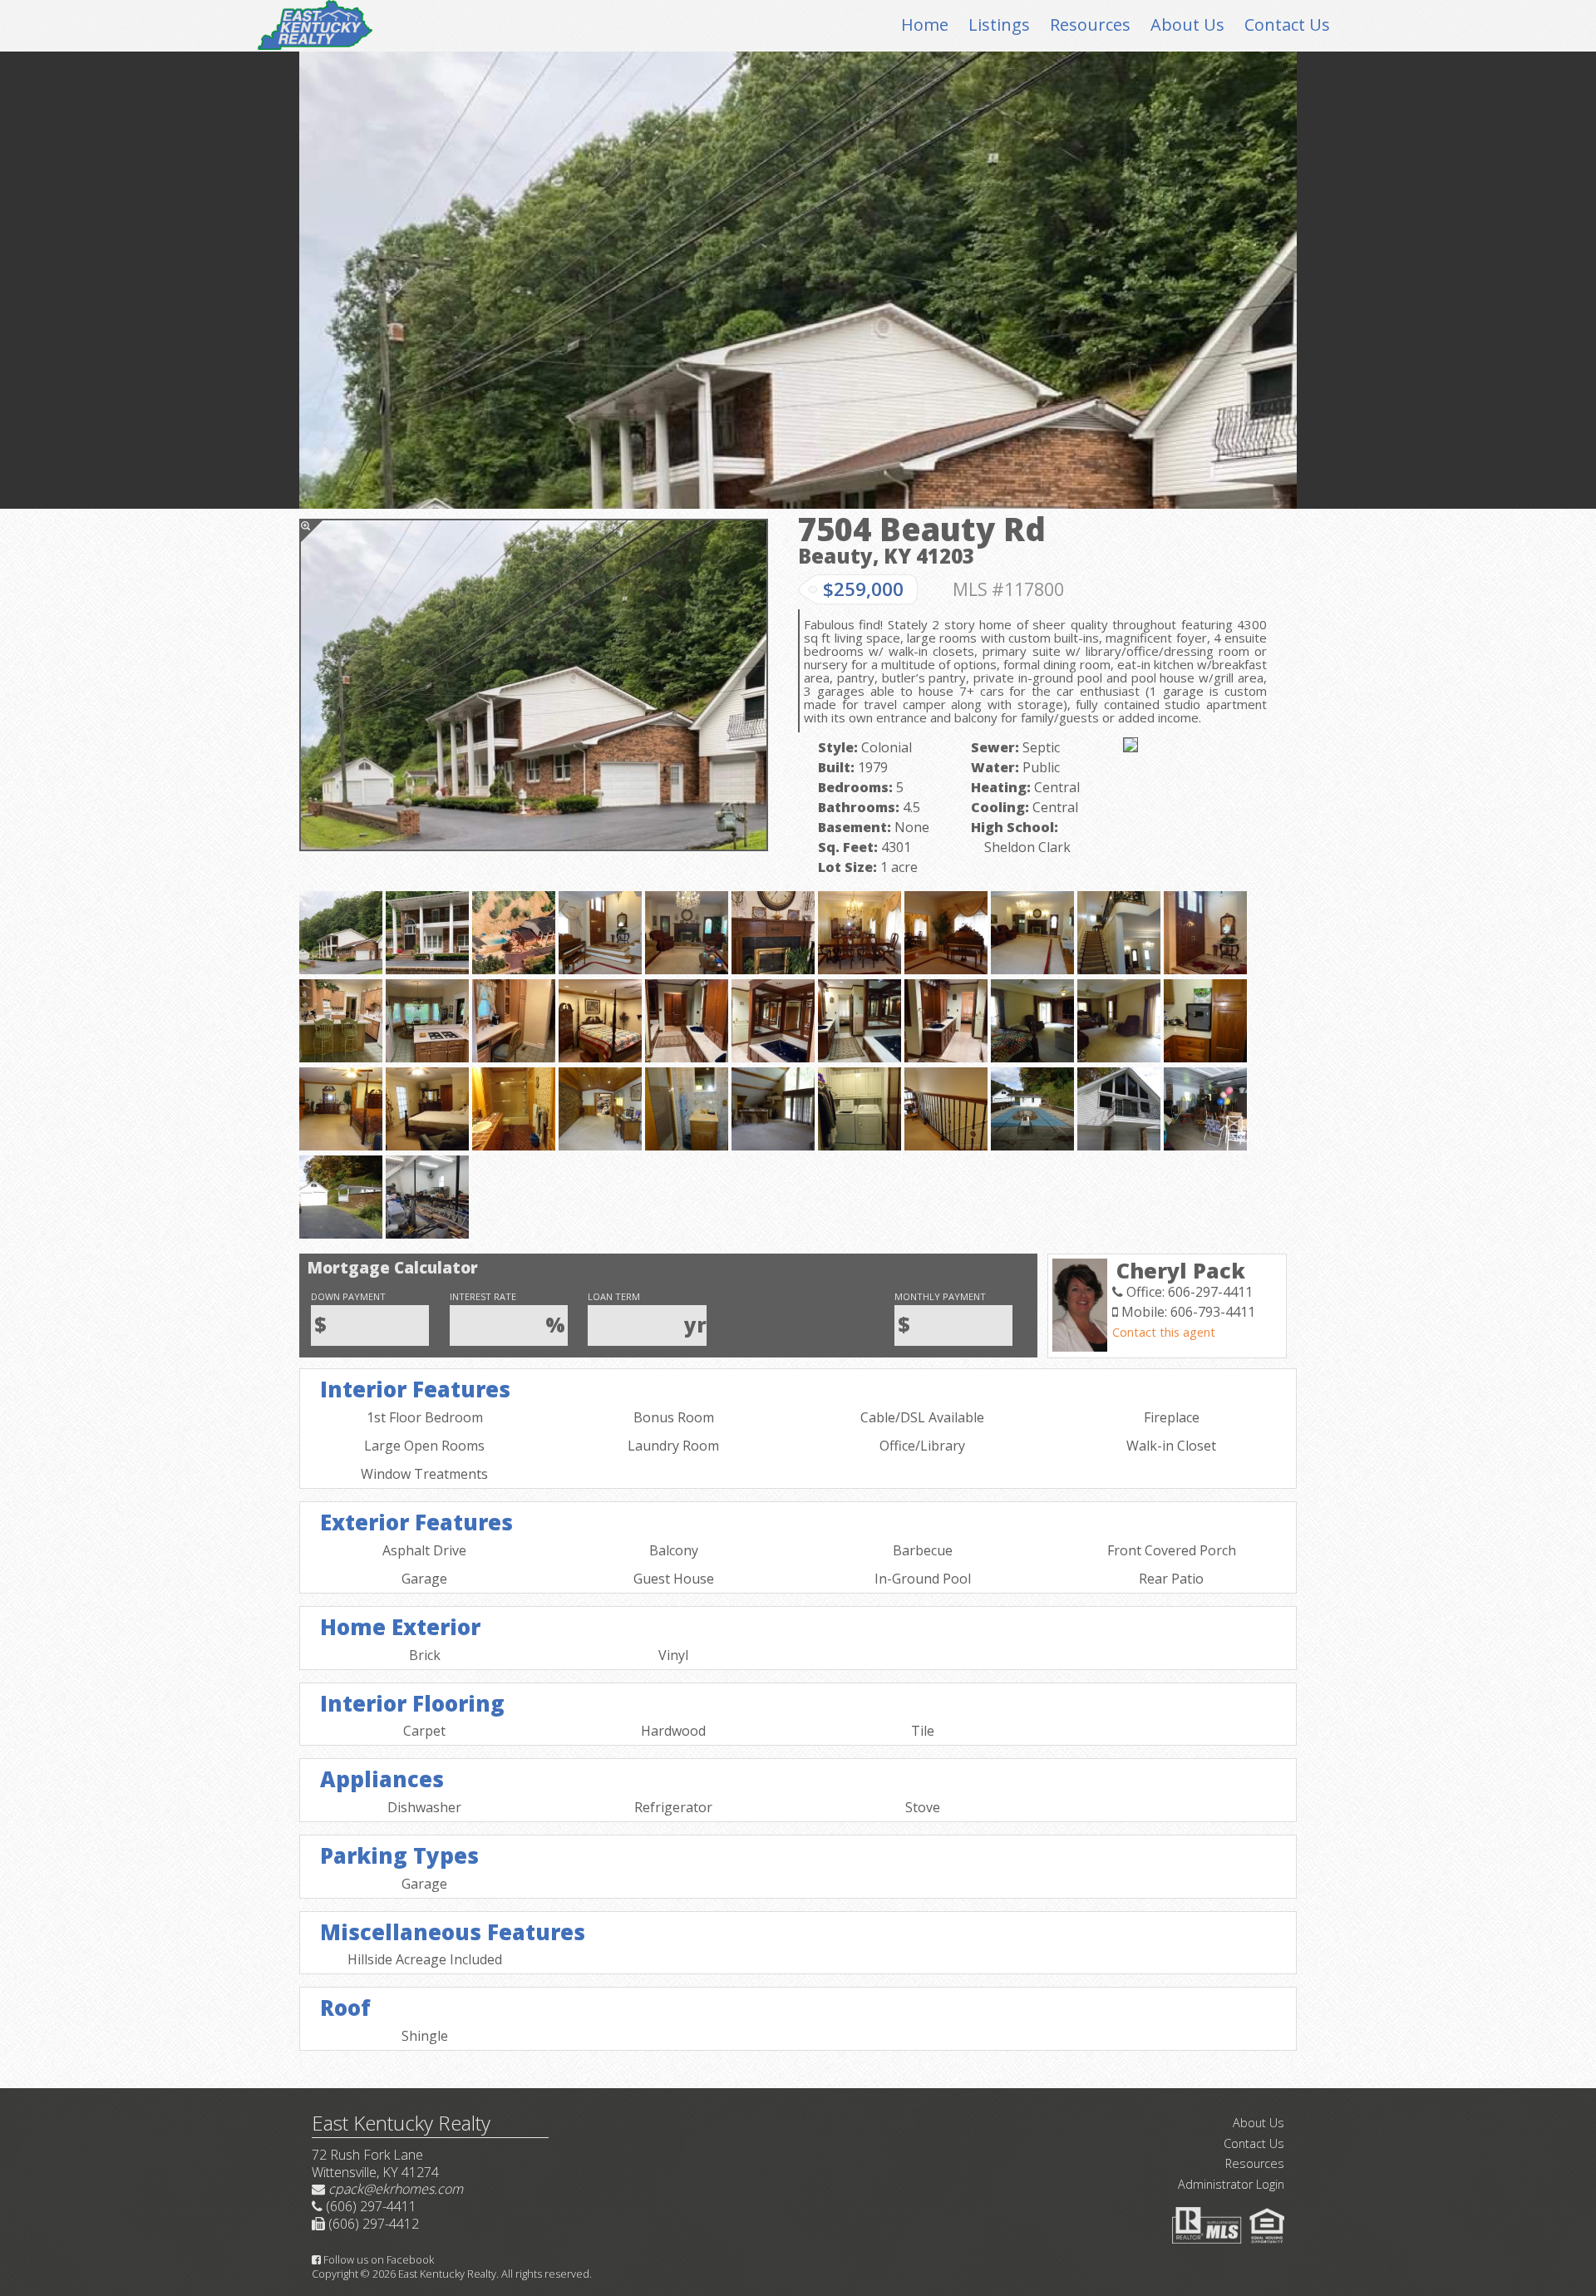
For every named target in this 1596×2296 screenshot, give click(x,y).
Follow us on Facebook (377, 2259)
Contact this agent (1164, 1332)
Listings (999, 25)
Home (925, 25)
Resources (1090, 25)
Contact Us (1287, 25)
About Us (1187, 25)
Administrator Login (1231, 2184)
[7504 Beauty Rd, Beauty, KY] (534, 685)
